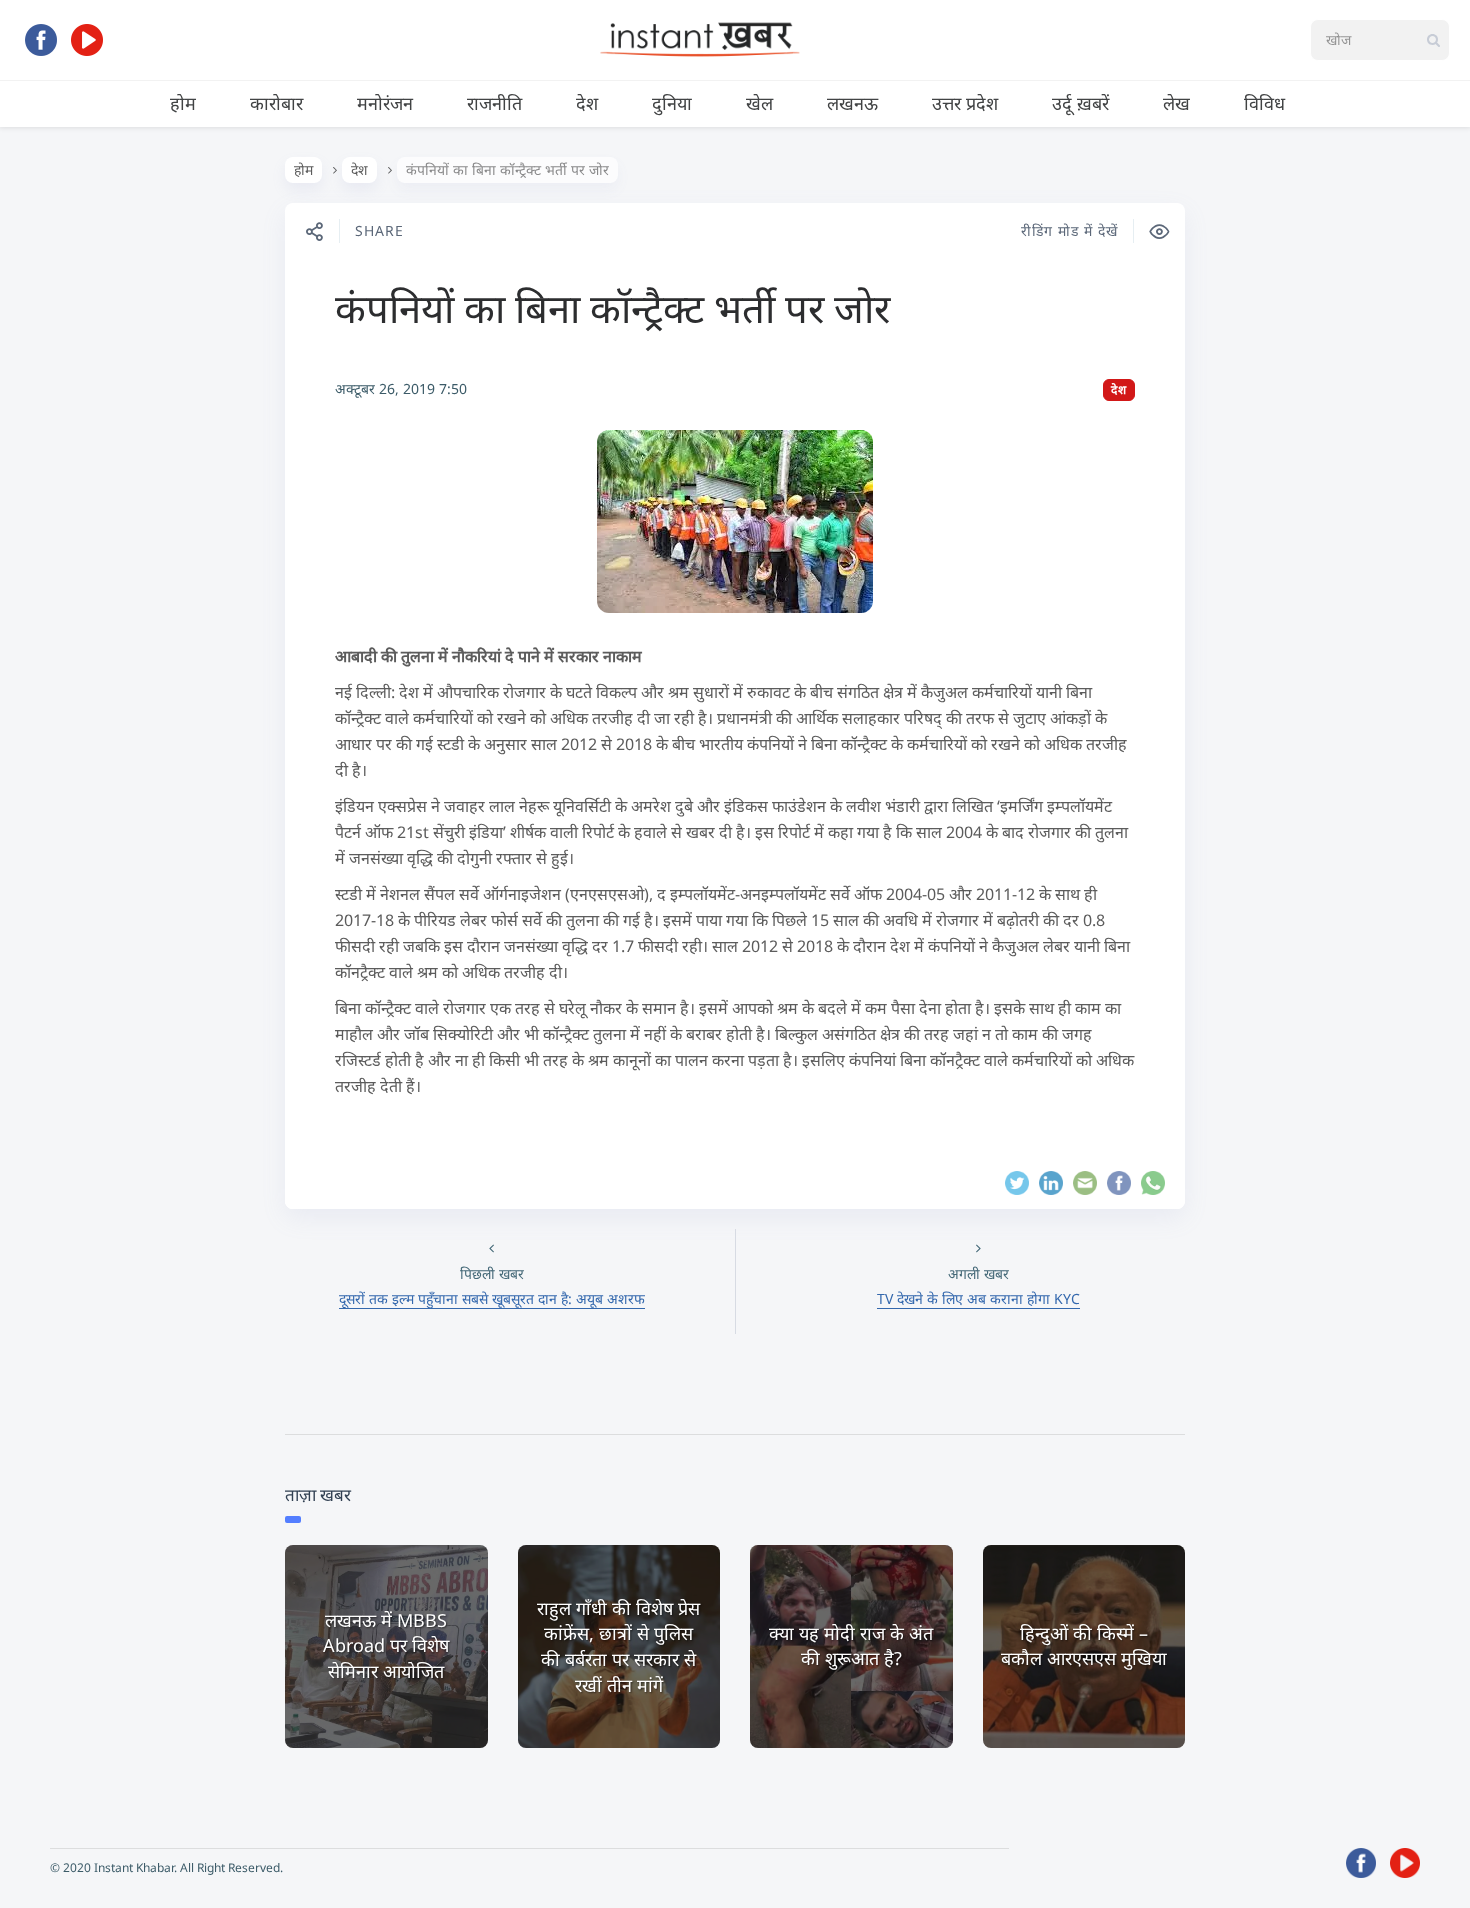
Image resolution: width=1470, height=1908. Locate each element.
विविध (1264, 103)
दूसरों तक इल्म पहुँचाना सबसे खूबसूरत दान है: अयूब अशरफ (492, 1298)
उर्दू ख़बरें (1080, 103)
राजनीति (494, 103)
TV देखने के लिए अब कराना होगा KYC (978, 1298)
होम (183, 103)
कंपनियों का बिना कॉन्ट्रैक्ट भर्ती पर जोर (612, 307)
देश (587, 103)
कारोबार (276, 103)
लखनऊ (852, 103)
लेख (1176, 103)
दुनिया (672, 103)
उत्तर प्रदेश (965, 103)
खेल (759, 103)
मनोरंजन (385, 103)
